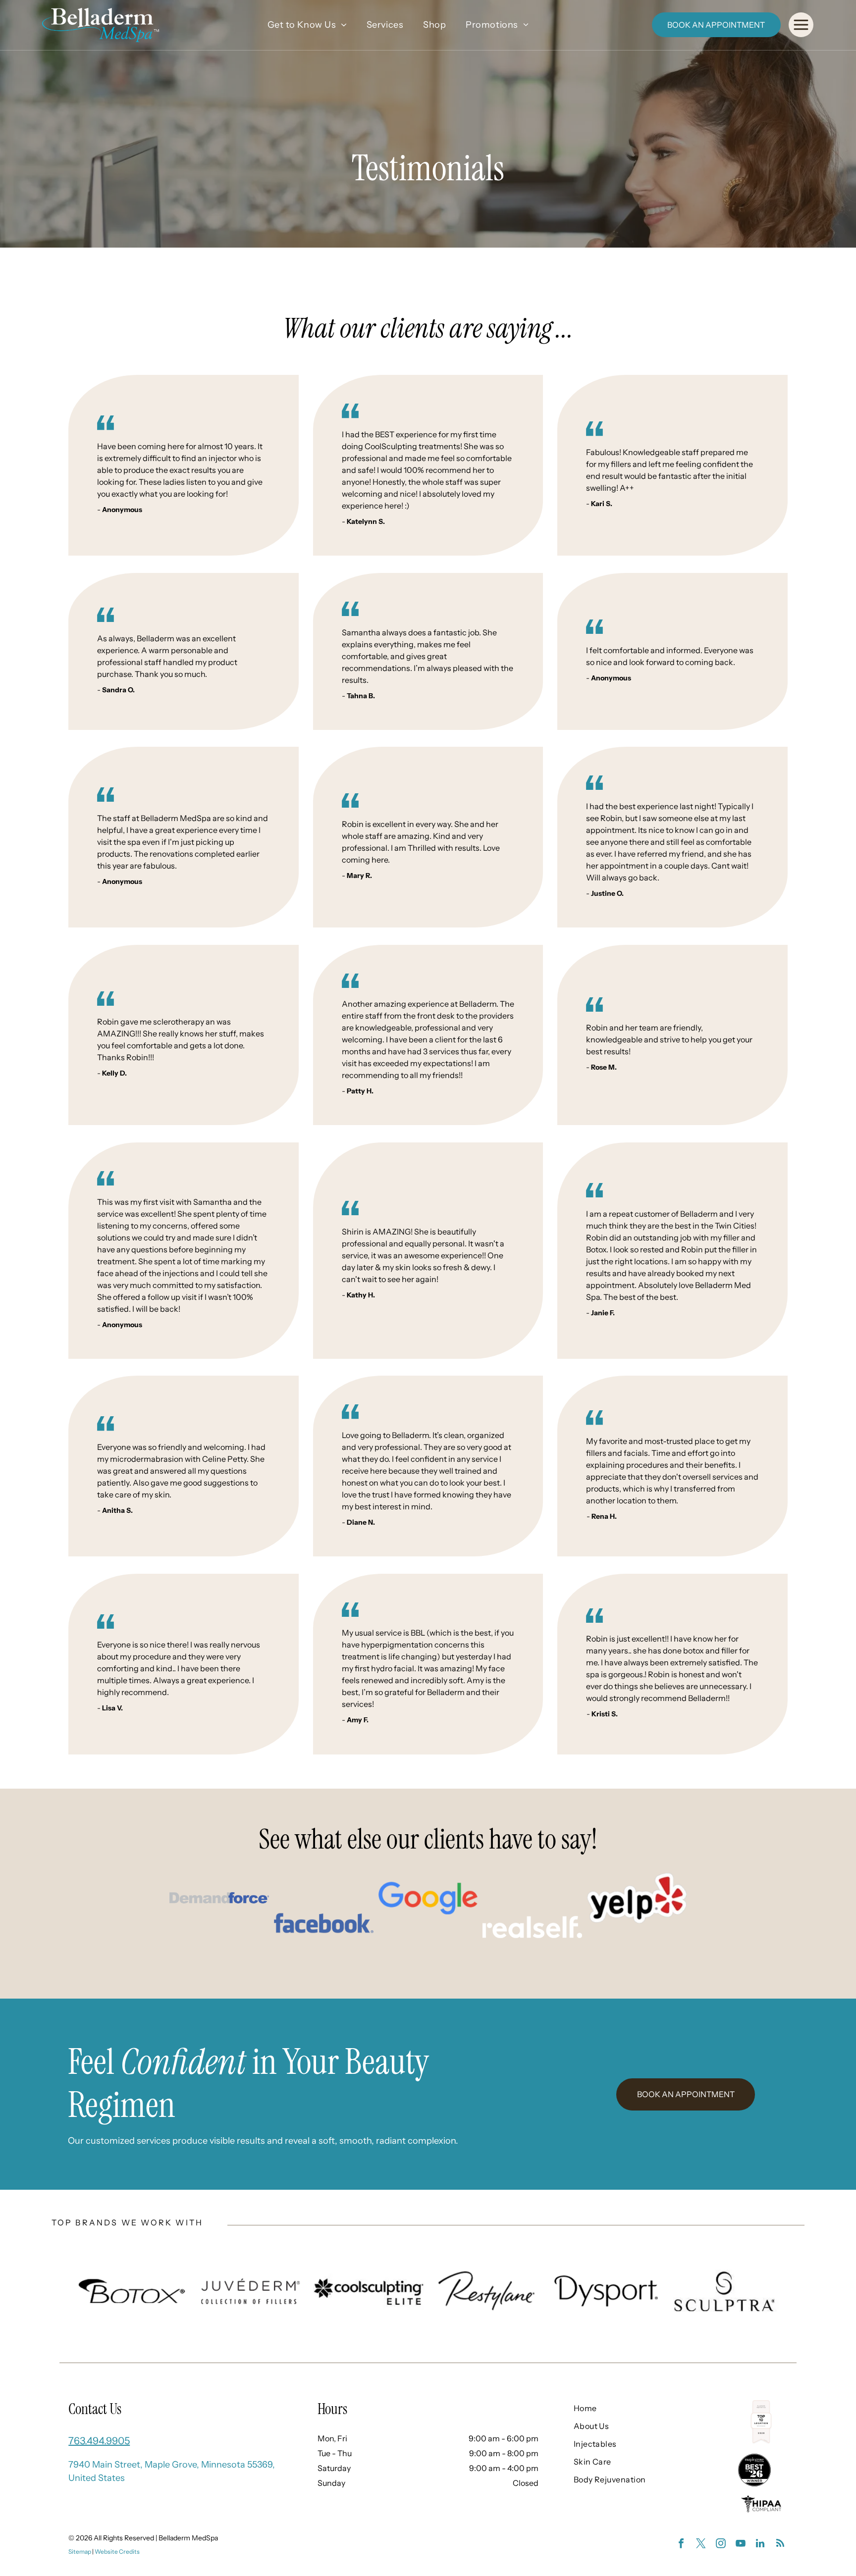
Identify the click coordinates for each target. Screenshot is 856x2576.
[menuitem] (307, 25)
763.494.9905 (99, 2441)
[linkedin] (760, 2545)
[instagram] (721, 2545)
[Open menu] (801, 25)
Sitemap (80, 2551)
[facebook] (681, 2545)
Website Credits (117, 2551)
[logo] (219, 1898)
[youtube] (741, 2545)
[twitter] (701, 2545)
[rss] (780, 2545)
